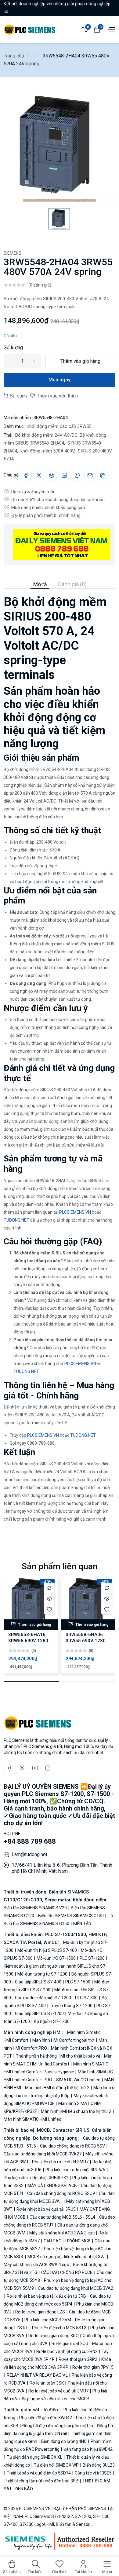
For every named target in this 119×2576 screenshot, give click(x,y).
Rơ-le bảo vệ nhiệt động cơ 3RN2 (67, 2351)
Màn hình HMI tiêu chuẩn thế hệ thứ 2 (76, 2111)
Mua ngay (60, 380)
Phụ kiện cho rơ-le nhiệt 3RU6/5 (75, 2170)
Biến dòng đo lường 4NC (64, 2441)
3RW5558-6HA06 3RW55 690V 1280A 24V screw (87, 1641)
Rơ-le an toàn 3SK (47, 2383)
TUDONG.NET (16, 1220)
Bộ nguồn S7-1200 (51, 2021)
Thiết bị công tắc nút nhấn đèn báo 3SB (41, 2481)
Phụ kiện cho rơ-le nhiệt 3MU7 (60, 2162)
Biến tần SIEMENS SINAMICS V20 (36, 1908)
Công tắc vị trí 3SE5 (93, 2473)
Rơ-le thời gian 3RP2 (78, 2359)
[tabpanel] (60, 1056)
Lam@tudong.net (29, 1854)
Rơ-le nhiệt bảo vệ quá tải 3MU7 (58, 2391)
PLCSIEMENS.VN (75, 1212)
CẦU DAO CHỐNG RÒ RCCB (67, 2272)
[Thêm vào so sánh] (49, 1588)
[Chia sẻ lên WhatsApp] (77, 475)
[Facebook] (9, 1768)
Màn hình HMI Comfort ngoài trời (63, 2040)
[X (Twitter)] (22, 1768)
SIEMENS (13, 253)
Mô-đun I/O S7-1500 (56, 1958)
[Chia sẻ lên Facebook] (26, 475)
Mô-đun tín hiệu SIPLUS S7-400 (47, 1950)
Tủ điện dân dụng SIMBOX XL (34, 2457)
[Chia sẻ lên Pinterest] (52, 475)
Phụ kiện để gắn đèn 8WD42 (46, 2418)
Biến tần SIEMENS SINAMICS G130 (71, 1916)
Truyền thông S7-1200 (71, 2006)
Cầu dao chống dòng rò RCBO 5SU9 (61, 2193)
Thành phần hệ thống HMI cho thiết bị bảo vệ (58, 2056)
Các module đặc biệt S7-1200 (43, 1998)
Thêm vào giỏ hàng (80, 361)
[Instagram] (48, 1768)
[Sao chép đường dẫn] (103, 475)
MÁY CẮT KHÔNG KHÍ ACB (52, 2186)
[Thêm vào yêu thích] (49, 1609)
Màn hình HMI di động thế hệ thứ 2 (57, 2088)
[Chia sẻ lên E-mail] (90, 475)
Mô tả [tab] (40, 584)
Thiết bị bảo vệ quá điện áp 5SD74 (39, 2473)
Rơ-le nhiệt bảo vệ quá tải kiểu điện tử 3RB (46, 2296)
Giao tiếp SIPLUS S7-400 (38, 1982)
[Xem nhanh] (49, 1599)
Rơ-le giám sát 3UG (70, 2344)
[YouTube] (35, 1768)
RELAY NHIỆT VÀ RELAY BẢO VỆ (37, 2375)
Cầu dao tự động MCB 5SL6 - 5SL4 (62, 2217)
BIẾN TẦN (82, 1924)
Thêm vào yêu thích (57, 396)
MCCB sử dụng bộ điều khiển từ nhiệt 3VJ (67, 2257)
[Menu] (111, 29)
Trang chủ (14, 56)
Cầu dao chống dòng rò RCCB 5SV (72, 2146)
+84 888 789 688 (30, 1841)
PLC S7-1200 (92, 1958)
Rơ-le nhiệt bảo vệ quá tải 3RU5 (46, 2209)
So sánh (18, 396)
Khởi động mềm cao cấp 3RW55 (59, 426)
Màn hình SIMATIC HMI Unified (32, 2119)
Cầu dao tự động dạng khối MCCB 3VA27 (43, 2154)
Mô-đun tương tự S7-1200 (42, 1974)
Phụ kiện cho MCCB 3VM (48, 2320)
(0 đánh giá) (40, 285)
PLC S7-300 (86, 1998)
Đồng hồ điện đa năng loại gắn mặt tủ (58, 2426)
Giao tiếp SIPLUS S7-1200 (39, 2014)
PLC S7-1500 (78, 1982)
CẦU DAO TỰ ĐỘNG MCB (67, 2241)
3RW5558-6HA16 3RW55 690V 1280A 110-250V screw (30, 1641)
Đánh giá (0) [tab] (72, 584)
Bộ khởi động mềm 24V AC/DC (46, 435)
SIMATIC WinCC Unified (78, 2080)
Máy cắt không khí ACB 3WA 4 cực (37, 2265)
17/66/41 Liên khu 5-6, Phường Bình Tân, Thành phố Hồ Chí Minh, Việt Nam (62, 1868)
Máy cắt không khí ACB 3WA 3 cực (62, 2233)
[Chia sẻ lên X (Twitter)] (39, 475)
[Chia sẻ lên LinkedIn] (64, 475)
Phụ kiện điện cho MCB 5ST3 (59, 2328)
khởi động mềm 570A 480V (47, 451)
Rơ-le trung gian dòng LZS (40, 2312)
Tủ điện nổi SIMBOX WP (56, 2465)
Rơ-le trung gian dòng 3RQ (54, 2336)
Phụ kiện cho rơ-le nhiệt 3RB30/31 (36, 2178)
